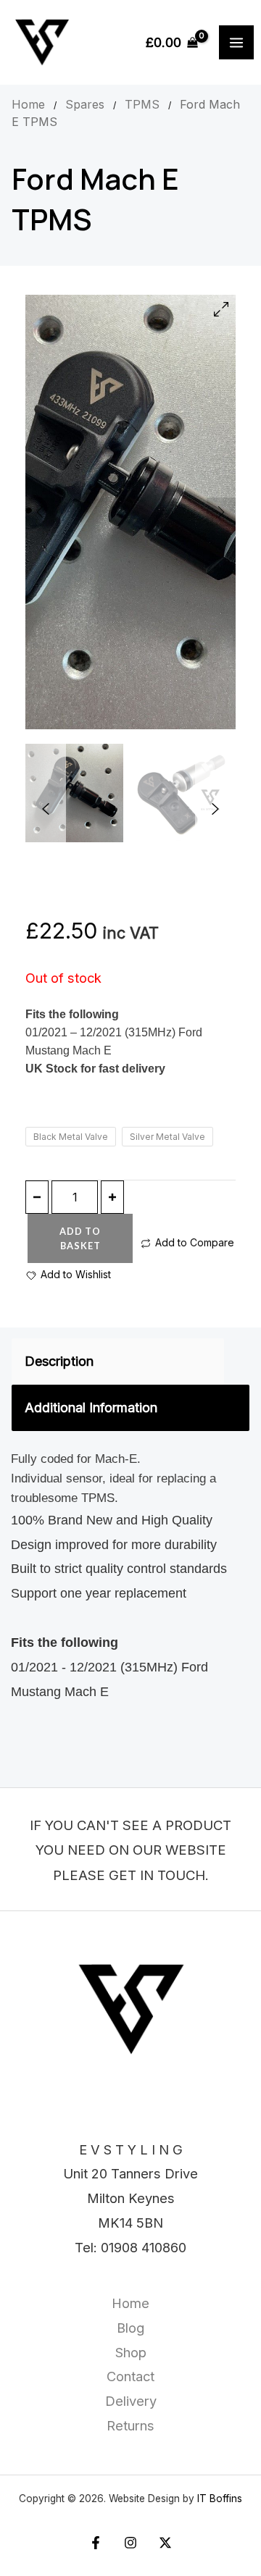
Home (28, 104)
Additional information (91, 1407)
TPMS (142, 104)
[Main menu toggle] (236, 43)
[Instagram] (130, 2543)
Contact (130, 2376)
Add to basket (80, 1238)
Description (59, 1361)
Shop (131, 2352)
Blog (130, 2328)
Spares (85, 104)
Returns (130, 2425)
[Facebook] (96, 2543)
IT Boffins (220, 2499)
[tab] (118, 1362)
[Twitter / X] (165, 2543)
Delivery (131, 2401)
